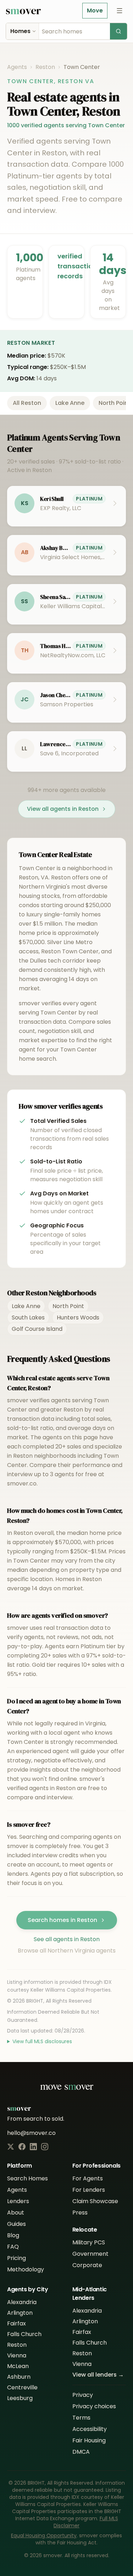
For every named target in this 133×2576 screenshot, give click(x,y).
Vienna (17, 2355)
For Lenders (89, 2190)
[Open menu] (120, 11)
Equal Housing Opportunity (44, 2535)
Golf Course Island (37, 1329)
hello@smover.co (31, 2133)
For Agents (88, 2178)
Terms (81, 2418)
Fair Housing (89, 2440)
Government (90, 2254)
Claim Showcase (95, 2201)
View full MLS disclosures (42, 2041)
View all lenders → (98, 2375)
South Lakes (28, 1318)
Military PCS (89, 2242)
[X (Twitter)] (11, 2147)
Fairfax (16, 2323)
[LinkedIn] (33, 2147)
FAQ (13, 2247)
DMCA (81, 2452)
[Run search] (118, 31)
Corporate (87, 2265)
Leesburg (20, 2398)
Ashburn (19, 2377)
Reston (45, 67)
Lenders (18, 2201)
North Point (68, 1306)
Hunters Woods (78, 1318)
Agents (17, 67)
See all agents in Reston (67, 1939)
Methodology (26, 2269)
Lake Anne (70, 403)
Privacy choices (94, 2406)
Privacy (83, 2395)
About (16, 2213)
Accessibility (90, 2429)
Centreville (22, 2387)
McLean (18, 2366)
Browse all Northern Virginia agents (67, 1951)
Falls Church (24, 2334)
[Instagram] (45, 2147)
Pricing (16, 2258)
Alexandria (22, 2302)
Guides (16, 2224)
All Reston (27, 403)
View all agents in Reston (63, 809)
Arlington (20, 2313)
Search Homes (27, 2178)
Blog (13, 2235)
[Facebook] (22, 2147)
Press (80, 2213)
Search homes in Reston (62, 1920)
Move (95, 10)
